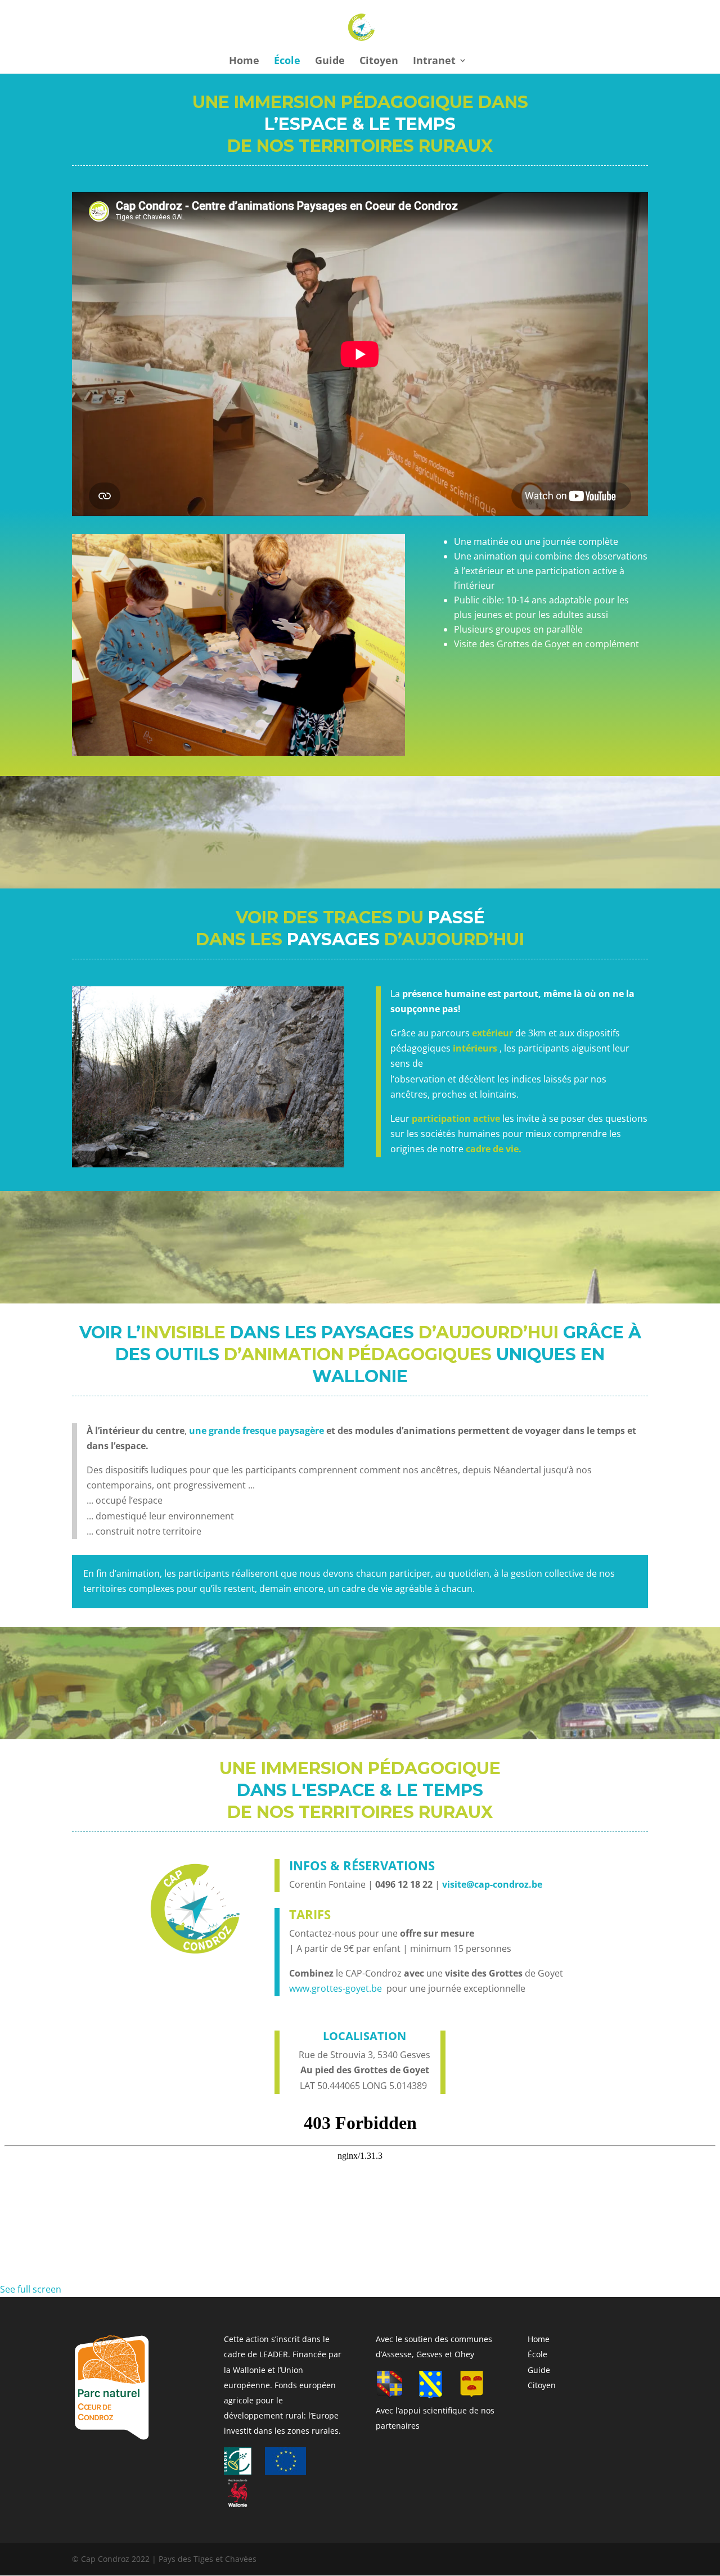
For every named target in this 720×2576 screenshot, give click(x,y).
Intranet (434, 62)
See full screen (31, 2289)
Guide (330, 62)
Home (244, 62)
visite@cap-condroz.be (492, 1884)
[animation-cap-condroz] (238, 752)
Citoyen (379, 62)
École (287, 62)
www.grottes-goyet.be (336, 1988)
